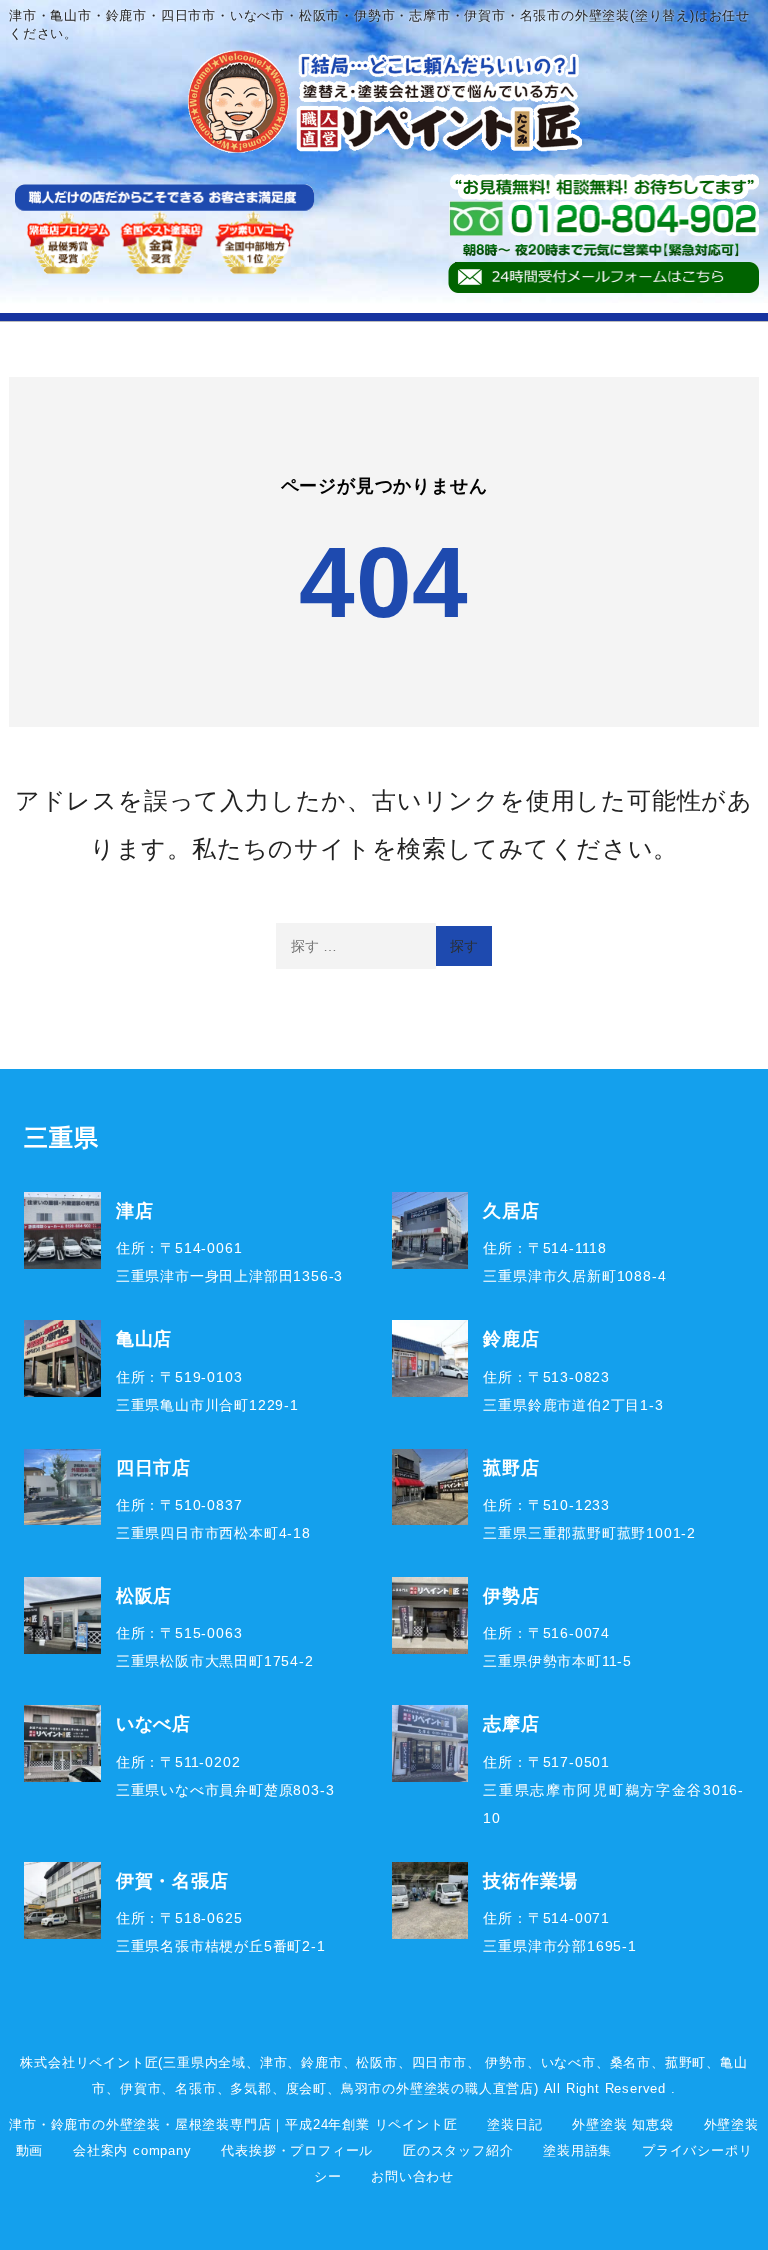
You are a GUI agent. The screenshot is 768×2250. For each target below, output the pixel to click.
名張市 (195, 2088)
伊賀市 (140, 2088)
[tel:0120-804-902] (603, 218)
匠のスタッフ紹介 (458, 2150)
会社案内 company (132, 2150)
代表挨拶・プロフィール (297, 2150)
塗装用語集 (577, 2150)
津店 (135, 1210)
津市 (274, 2062)
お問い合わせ (412, 2176)
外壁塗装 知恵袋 (622, 2124)
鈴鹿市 (321, 2062)
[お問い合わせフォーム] (603, 277)
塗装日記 (514, 2124)
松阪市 (376, 2062)
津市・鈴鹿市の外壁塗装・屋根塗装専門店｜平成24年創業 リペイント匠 (233, 2124)
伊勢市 (505, 2062)
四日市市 (439, 2062)
